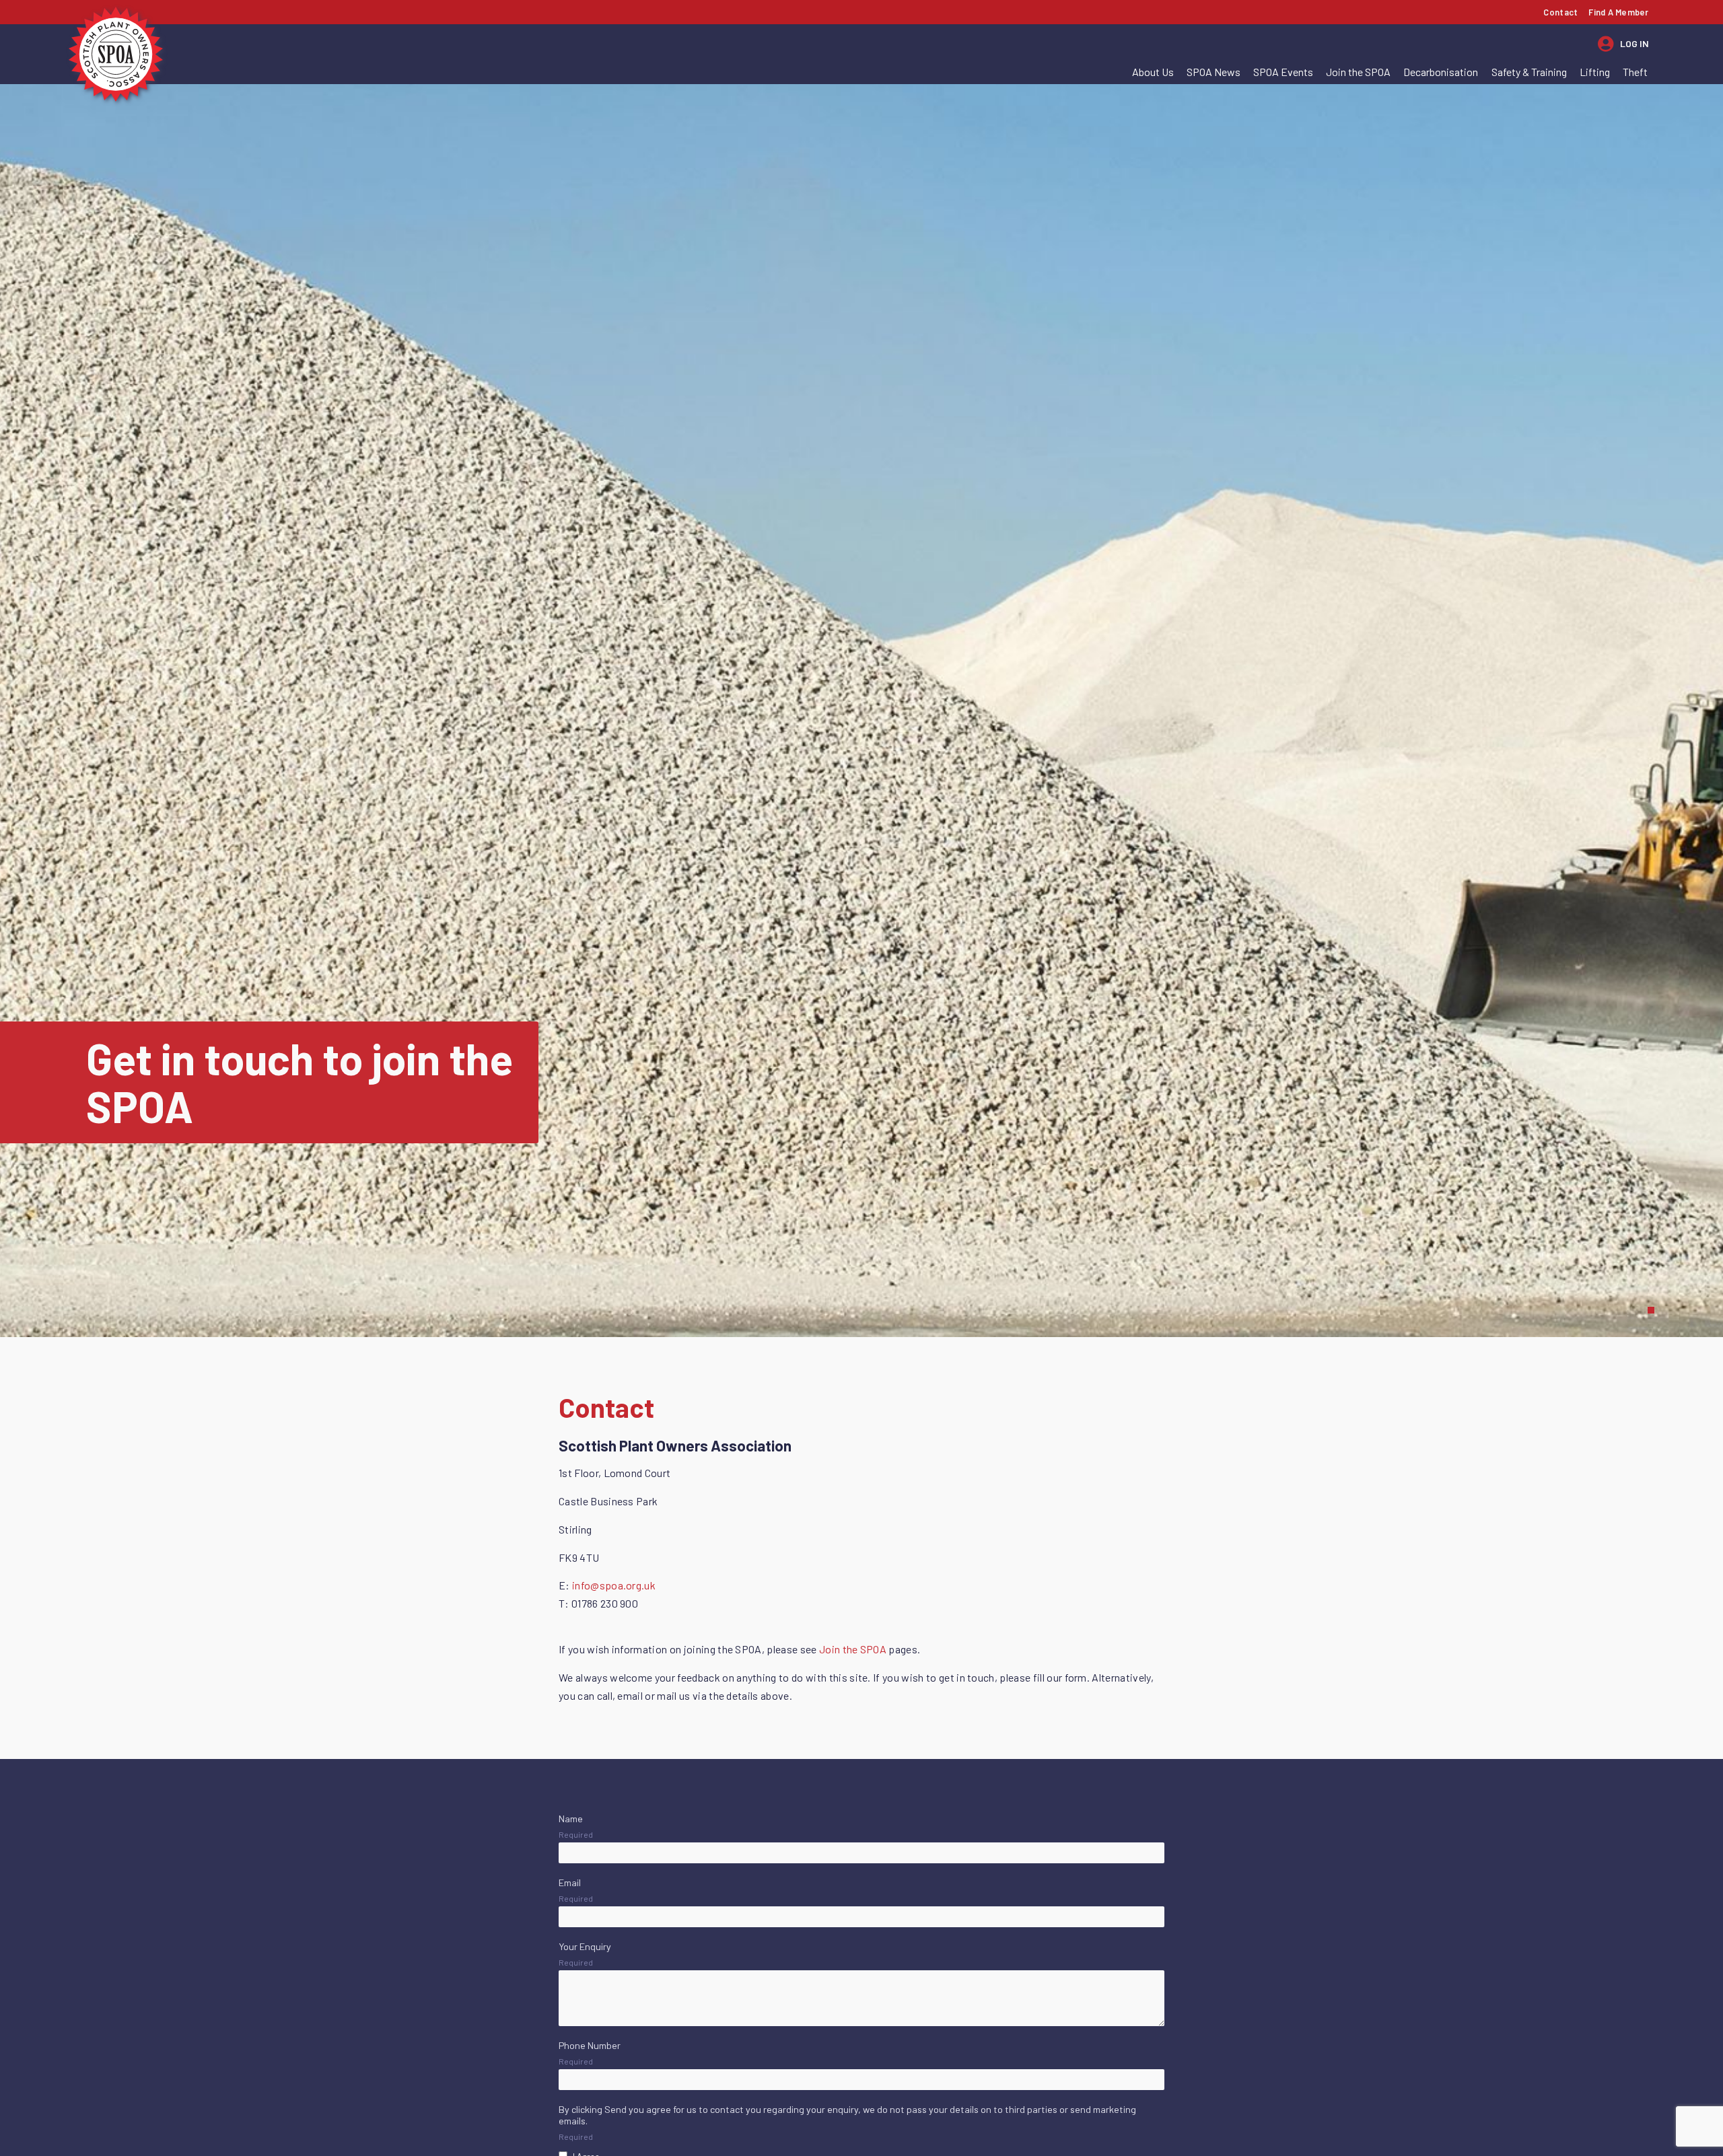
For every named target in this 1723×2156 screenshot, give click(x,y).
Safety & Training (1529, 72)
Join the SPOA (1358, 72)
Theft (1635, 72)
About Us (1153, 72)
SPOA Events (1283, 72)
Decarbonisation (1441, 72)
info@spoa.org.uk (615, 1585)
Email (570, 1882)
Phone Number (590, 2045)
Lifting (1595, 72)
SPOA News (1214, 72)
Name (571, 1819)
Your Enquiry (585, 1946)
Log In (1634, 43)
